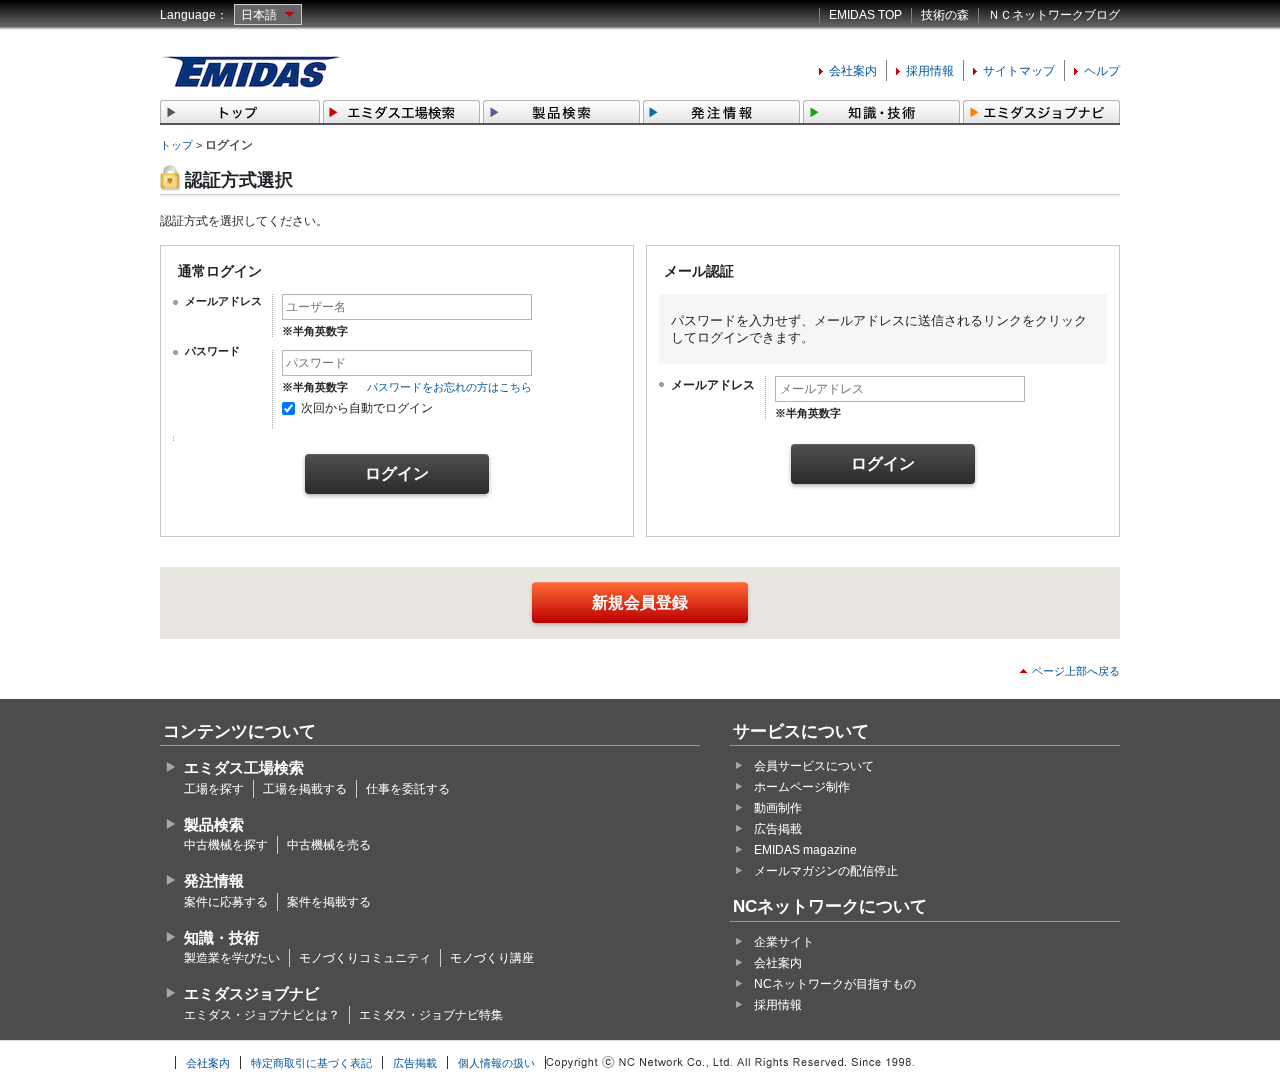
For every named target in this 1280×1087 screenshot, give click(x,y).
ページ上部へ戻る (1076, 671)
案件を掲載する (329, 902)
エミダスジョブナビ (251, 993)
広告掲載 (778, 829)
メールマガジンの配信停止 (826, 871)
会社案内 (853, 71)
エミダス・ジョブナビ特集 (431, 1015)
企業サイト (784, 942)
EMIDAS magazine (805, 850)
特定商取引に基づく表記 (311, 1063)
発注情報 (214, 880)
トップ (176, 145)
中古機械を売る (329, 845)
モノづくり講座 (492, 958)
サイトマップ (1019, 71)
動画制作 (778, 808)
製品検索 (214, 824)
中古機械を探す (226, 845)
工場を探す (214, 789)
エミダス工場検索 (244, 767)
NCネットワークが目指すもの (835, 984)
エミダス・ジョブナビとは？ (262, 1015)
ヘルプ (1102, 71)
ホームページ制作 (802, 787)
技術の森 (945, 15)
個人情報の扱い (496, 1063)
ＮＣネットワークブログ (1054, 15)
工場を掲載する (305, 789)
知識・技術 (221, 937)
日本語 (259, 15)
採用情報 (930, 71)
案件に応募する (226, 902)
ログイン (397, 473)
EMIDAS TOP (865, 15)
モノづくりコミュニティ (365, 958)
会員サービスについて (814, 766)
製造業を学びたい (232, 958)
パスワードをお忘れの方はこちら (449, 387)
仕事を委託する (408, 789)
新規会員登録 (640, 602)
